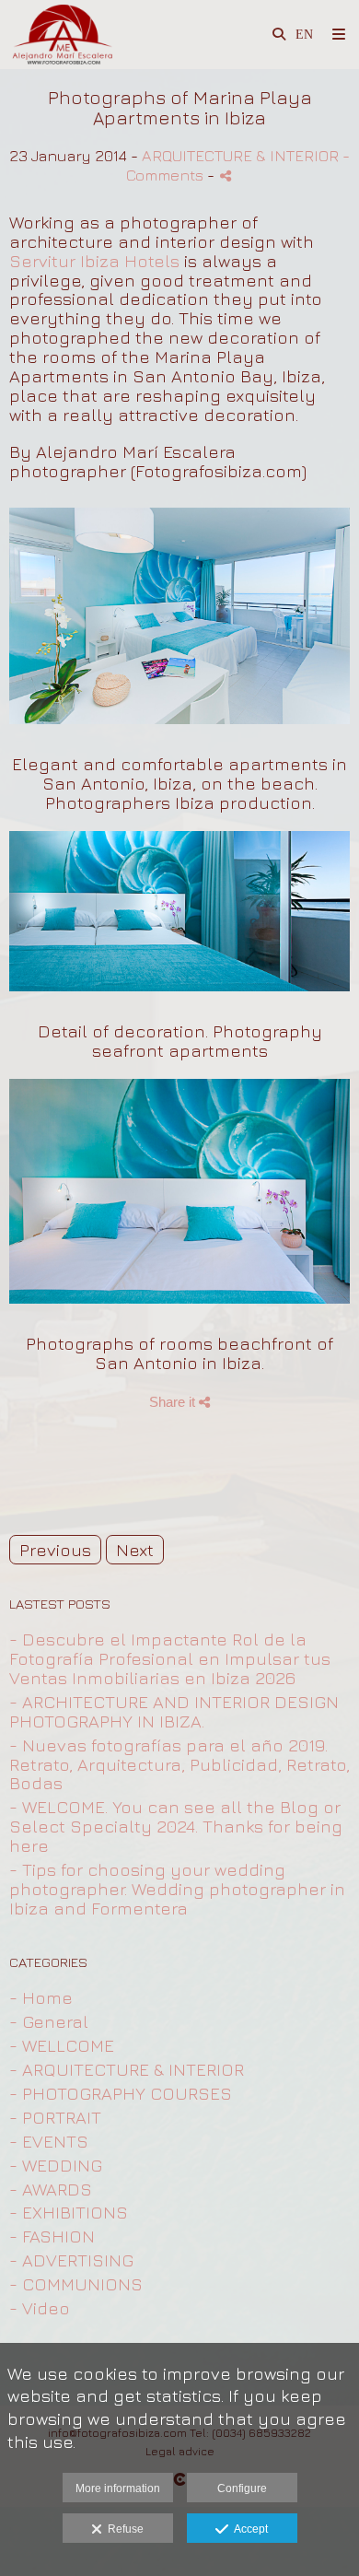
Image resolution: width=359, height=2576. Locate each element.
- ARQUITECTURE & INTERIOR (127, 2069)
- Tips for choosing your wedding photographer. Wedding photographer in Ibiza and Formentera (177, 1889)
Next (135, 1550)
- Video (40, 2308)
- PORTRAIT (55, 2117)
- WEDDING (56, 2165)
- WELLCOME (62, 2045)
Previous (55, 1550)
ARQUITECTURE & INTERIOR (240, 155)
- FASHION (52, 2236)
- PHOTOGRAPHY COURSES (121, 2093)
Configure (242, 2488)
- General (49, 2021)
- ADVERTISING (71, 2260)
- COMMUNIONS (76, 2284)
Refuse (123, 2529)
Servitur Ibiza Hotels (94, 261)
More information (118, 2488)
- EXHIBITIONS (69, 2212)
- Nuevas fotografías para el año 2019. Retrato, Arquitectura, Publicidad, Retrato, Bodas (179, 1764)
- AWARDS (51, 2189)
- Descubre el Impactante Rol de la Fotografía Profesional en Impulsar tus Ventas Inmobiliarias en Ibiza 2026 (170, 1658)
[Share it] (226, 176)
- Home (41, 1997)
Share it (174, 1402)
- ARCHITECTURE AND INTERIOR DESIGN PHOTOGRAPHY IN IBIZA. (174, 1711)
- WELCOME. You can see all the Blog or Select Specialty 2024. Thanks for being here (176, 1826)
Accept (248, 2529)
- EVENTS (49, 2141)
